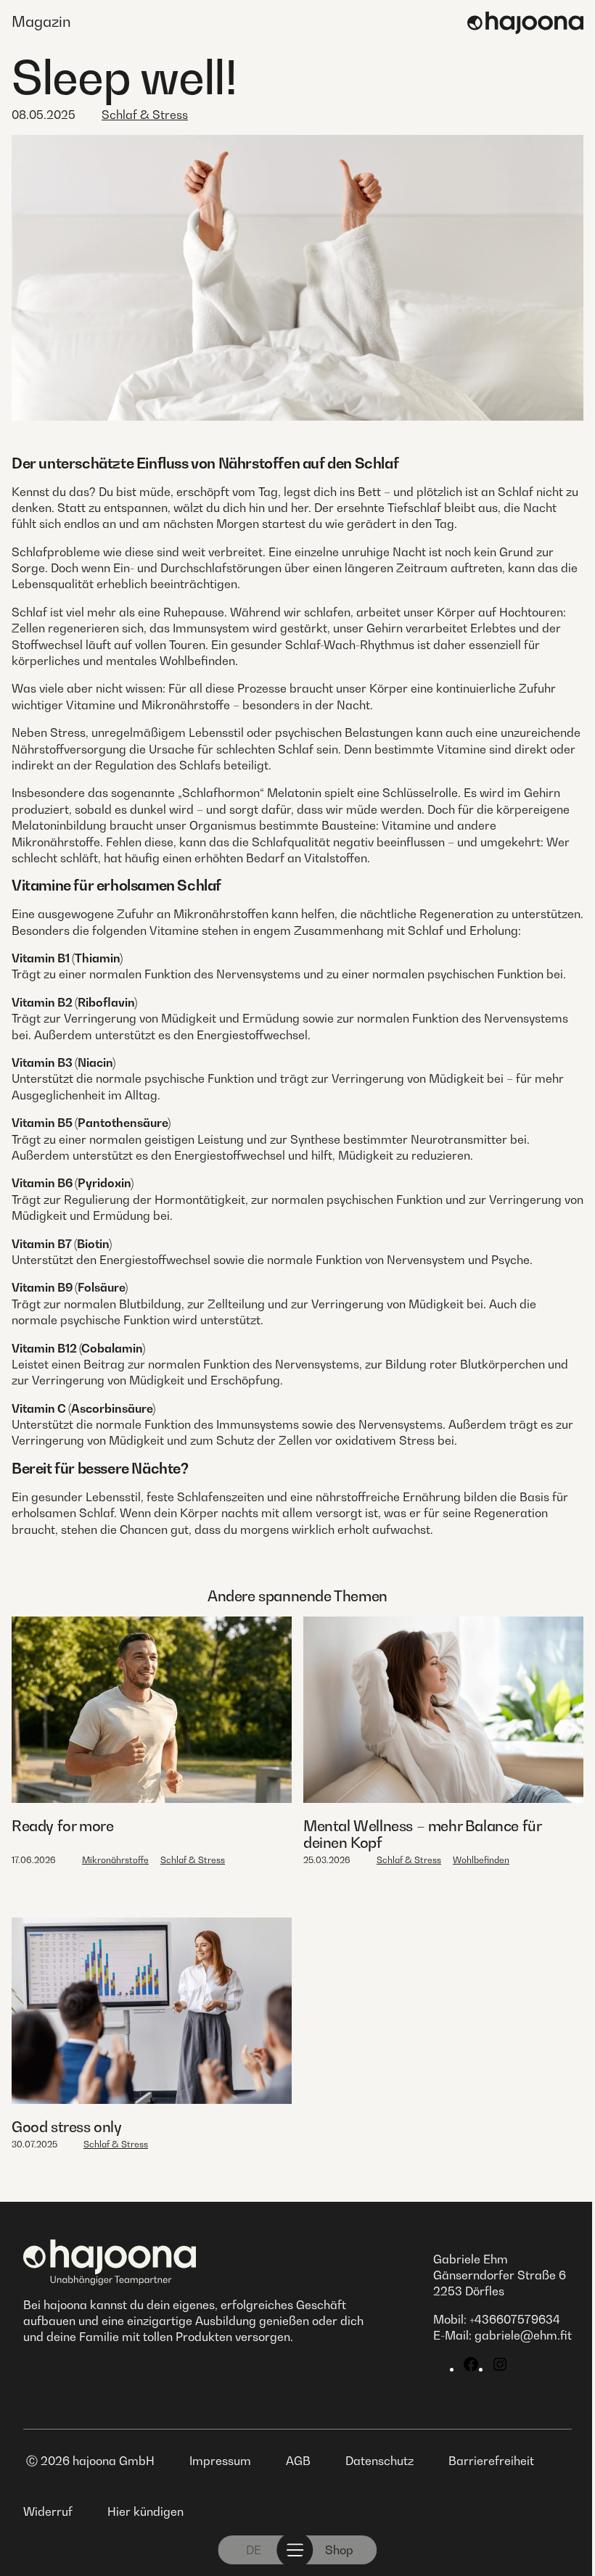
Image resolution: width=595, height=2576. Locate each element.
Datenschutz (379, 2461)
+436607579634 (515, 2319)
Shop (339, 2550)
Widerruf (48, 2511)
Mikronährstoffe (115, 1860)
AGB (298, 2461)
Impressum (220, 2461)
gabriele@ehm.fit (523, 2335)
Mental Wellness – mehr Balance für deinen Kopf (422, 1834)
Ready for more (62, 1826)
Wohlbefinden (481, 1860)
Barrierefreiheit (491, 2461)
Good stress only (67, 2127)
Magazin (41, 22)
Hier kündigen (145, 2511)
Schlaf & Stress (145, 115)
